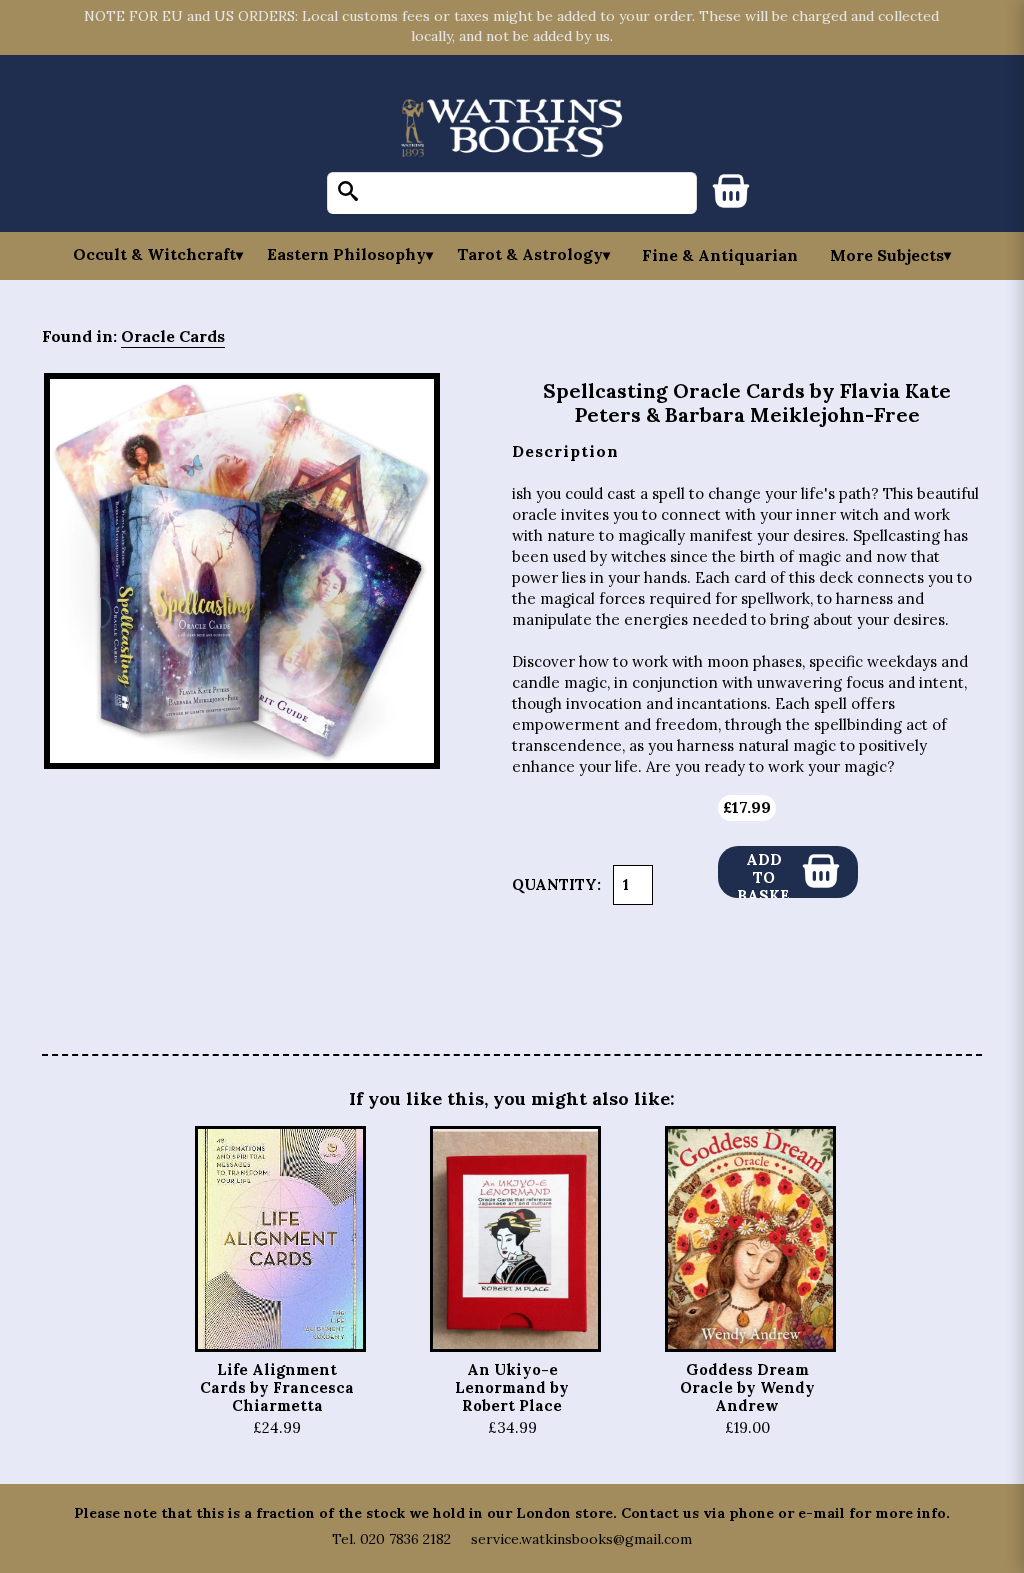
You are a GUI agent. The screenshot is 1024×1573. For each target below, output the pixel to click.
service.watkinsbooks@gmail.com (581, 1539)
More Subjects (887, 255)
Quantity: (556, 884)
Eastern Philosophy (346, 254)
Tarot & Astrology (530, 254)
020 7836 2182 (405, 1539)
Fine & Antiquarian (720, 255)
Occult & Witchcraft (154, 254)
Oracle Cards (173, 336)
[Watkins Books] (512, 129)
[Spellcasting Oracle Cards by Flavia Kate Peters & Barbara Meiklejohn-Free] (242, 571)
